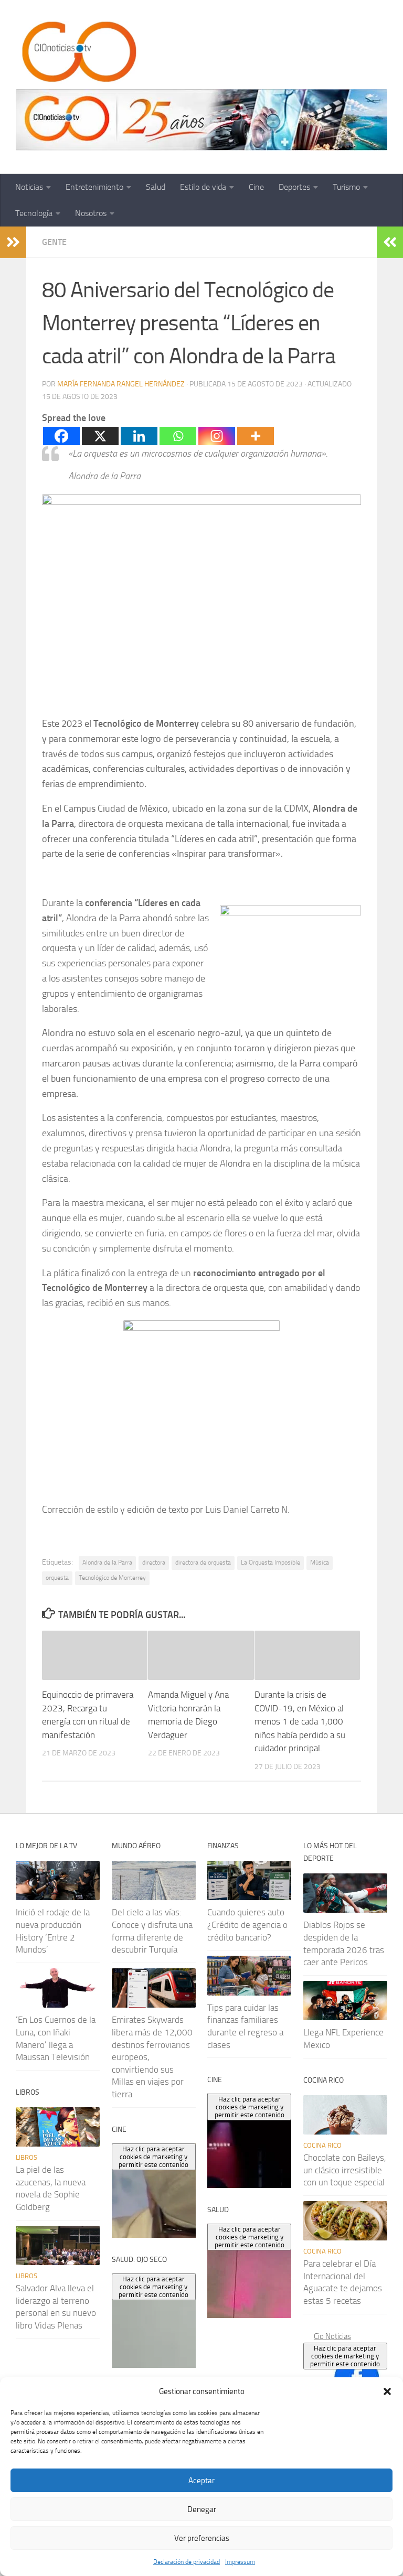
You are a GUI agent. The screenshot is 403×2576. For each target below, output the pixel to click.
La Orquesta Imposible (271, 1562)
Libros (26, 2157)
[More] (256, 436)
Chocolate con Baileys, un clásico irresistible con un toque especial (345, 2170)
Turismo (346, 187)
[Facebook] (61, 436)
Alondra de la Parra (107, 1562)
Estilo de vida (203, 187)
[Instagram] (217, 436)
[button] (387, 2391)
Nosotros (91, 213)
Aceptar (201, 2481)
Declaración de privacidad (187, 2562)
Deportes (294, 187)
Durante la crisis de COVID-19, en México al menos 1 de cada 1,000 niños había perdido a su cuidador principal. (300, 1721)
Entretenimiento (94, 187)
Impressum (240, 2562)
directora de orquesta (203, 1562)
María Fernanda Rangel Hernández (121, 384)
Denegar (202, 2509)
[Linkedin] (139, 436)
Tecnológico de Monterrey (112, 1578)
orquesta (57, 1578)
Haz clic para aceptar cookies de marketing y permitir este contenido (345, 2356)
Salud (156, 187)
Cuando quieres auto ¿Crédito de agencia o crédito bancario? (247, 1925)
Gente (54, 242)
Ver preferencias (202, 2538)
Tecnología (34, 213)
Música (320, 1562)
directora (154, 1562)
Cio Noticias (332, 2336)
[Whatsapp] (178, 436)
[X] (100, 436)
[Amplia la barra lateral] (13, 242)
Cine (256, 187)
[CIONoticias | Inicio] (77, 52)
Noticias (29, 187)
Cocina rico (322, 2145)
